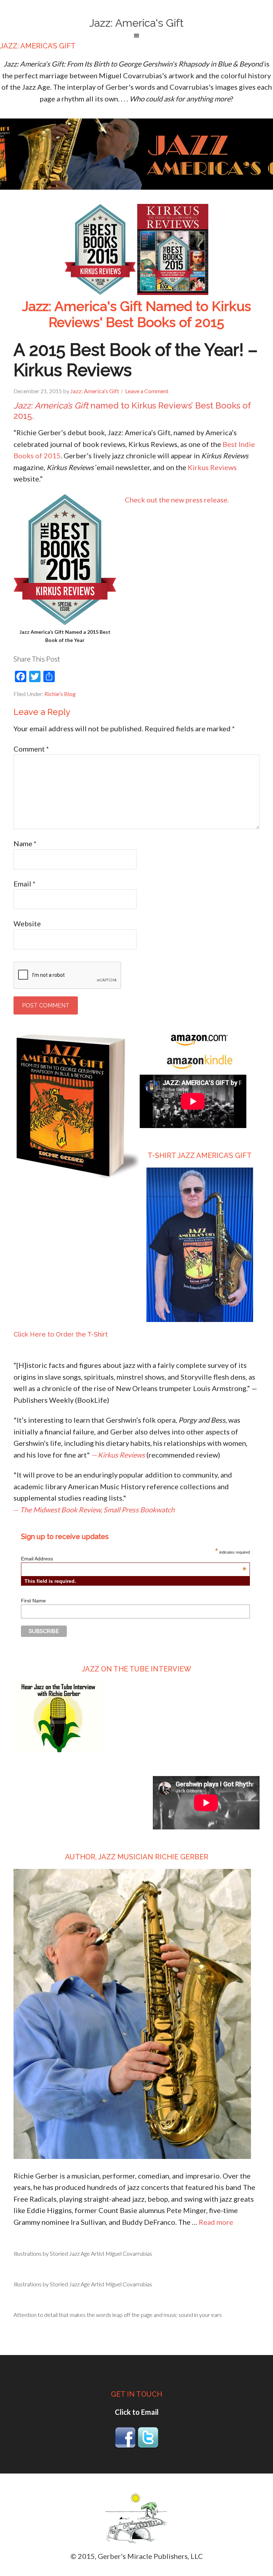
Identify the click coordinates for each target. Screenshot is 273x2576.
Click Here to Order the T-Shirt (61, 1334)
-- (94, 1510)
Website (27, 923)
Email (25, 884)
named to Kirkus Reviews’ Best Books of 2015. (132, 411)
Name (25, 843)
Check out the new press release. (177, 500)
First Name (33, 1601)
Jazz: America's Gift (136, 23)
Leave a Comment (147, 391)
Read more (216, 2222)
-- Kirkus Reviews (118, 1455)
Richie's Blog (60, 694)
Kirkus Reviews (212, 467)
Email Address (134, 1559)
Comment (31, 749)
